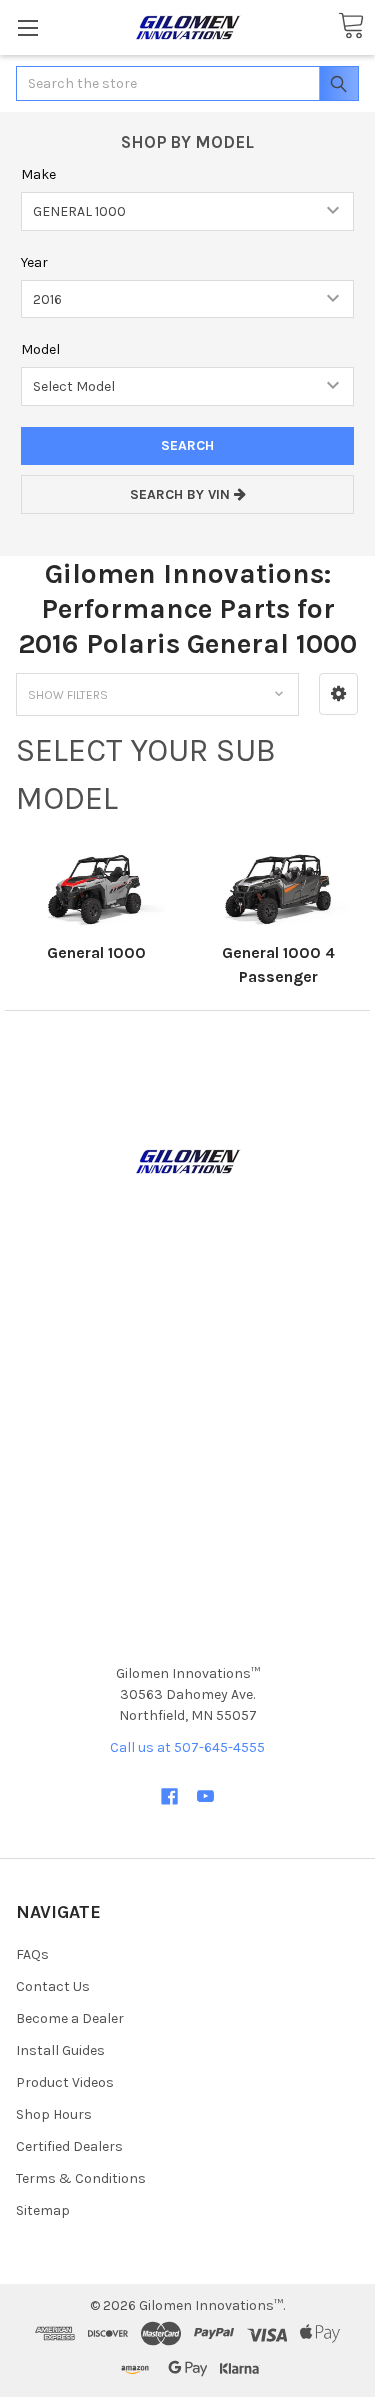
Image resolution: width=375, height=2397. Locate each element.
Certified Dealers (69, 2146)
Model (40, 349)
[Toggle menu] (27, 27)
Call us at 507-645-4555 (187, 1747)
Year (34, 262)
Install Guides (60, 2050)
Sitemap (43, 2210)
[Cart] (351, 26)
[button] (338, 694)
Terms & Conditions (81, 2178)
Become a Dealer (70, 2018)
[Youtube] (205, 1796)
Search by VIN (182, 494)
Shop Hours (54, 2114)
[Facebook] (169, 1796)
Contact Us (53, 1986)
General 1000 (96, 952)
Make (38, 174)
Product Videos (65, 2082)
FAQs (32, 1954)
